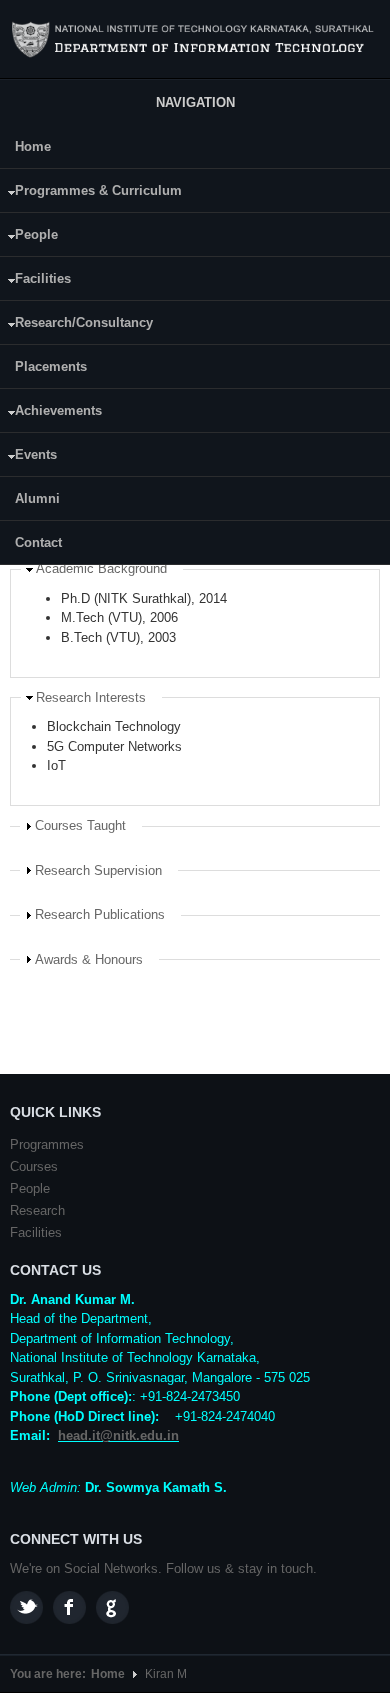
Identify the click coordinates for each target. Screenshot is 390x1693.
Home (33, 146)
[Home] (195, 40)
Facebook (69, 1607)
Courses (34, 1166)
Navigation (195, 102)
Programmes (47, 1144)
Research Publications (100, 914)
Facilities (35, 281)
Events (28, 457)
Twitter (26, 1607)
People (29, 237)
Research (37, 1210)
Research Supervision (98, 870)
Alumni (37, 498)
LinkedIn (112, 1607)
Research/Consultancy (76, 325)
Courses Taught (80, 825)
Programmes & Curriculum (91, 193)
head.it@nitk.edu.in (118, 1435)
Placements (51, 366)
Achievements (51, 413)
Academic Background (101, 568)
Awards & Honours (89, 959)
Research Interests (91, 697)
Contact (38, 542)
